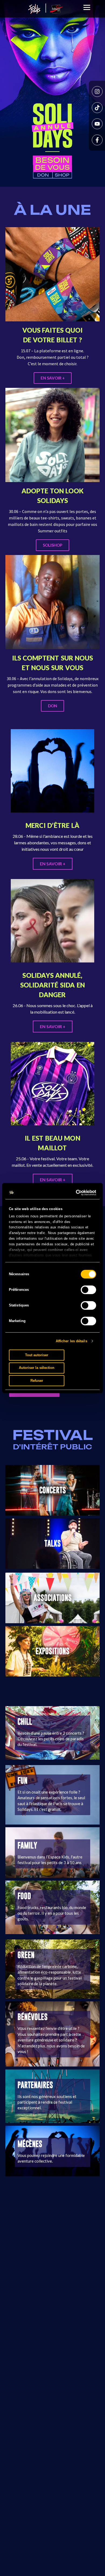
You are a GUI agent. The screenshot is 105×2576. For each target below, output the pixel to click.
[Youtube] (97, 124)
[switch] (88, 1290)
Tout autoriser (37, 1355)
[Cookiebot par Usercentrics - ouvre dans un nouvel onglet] (73, 1193)
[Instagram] (97, 92)
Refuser (37, 1381)
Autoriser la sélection (37, 1368)
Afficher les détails (71, 1341)
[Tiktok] (97, 108)
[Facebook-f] (97, 140)
